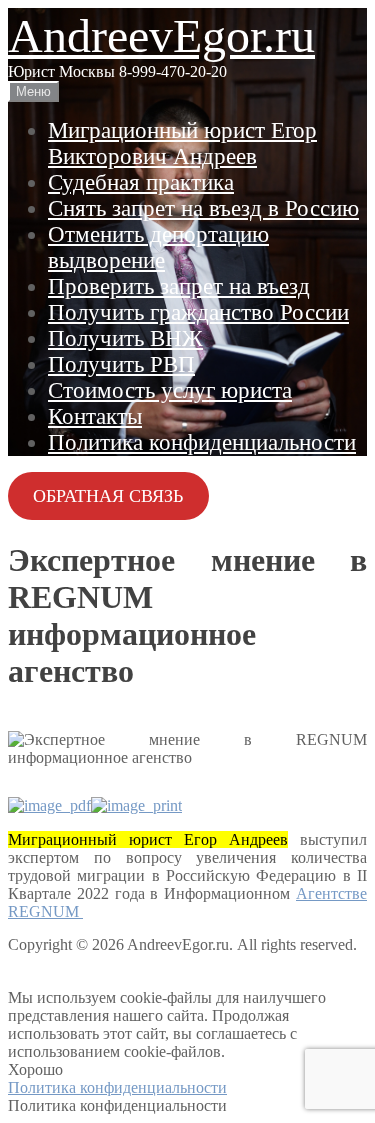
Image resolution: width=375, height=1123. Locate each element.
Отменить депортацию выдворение (158, 247)
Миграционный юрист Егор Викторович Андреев (182, 143)
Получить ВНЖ (125, 338)
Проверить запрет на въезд (179, 286)
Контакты (95, 416)
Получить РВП (121, 364)
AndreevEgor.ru (161, 35)
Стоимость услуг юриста (170, 390)
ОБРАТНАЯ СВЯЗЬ (108, 496)
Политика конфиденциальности (202, 442)
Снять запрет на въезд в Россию (203, 208)
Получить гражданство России (198, 312)
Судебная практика (141, 182)
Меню (33, 91)
